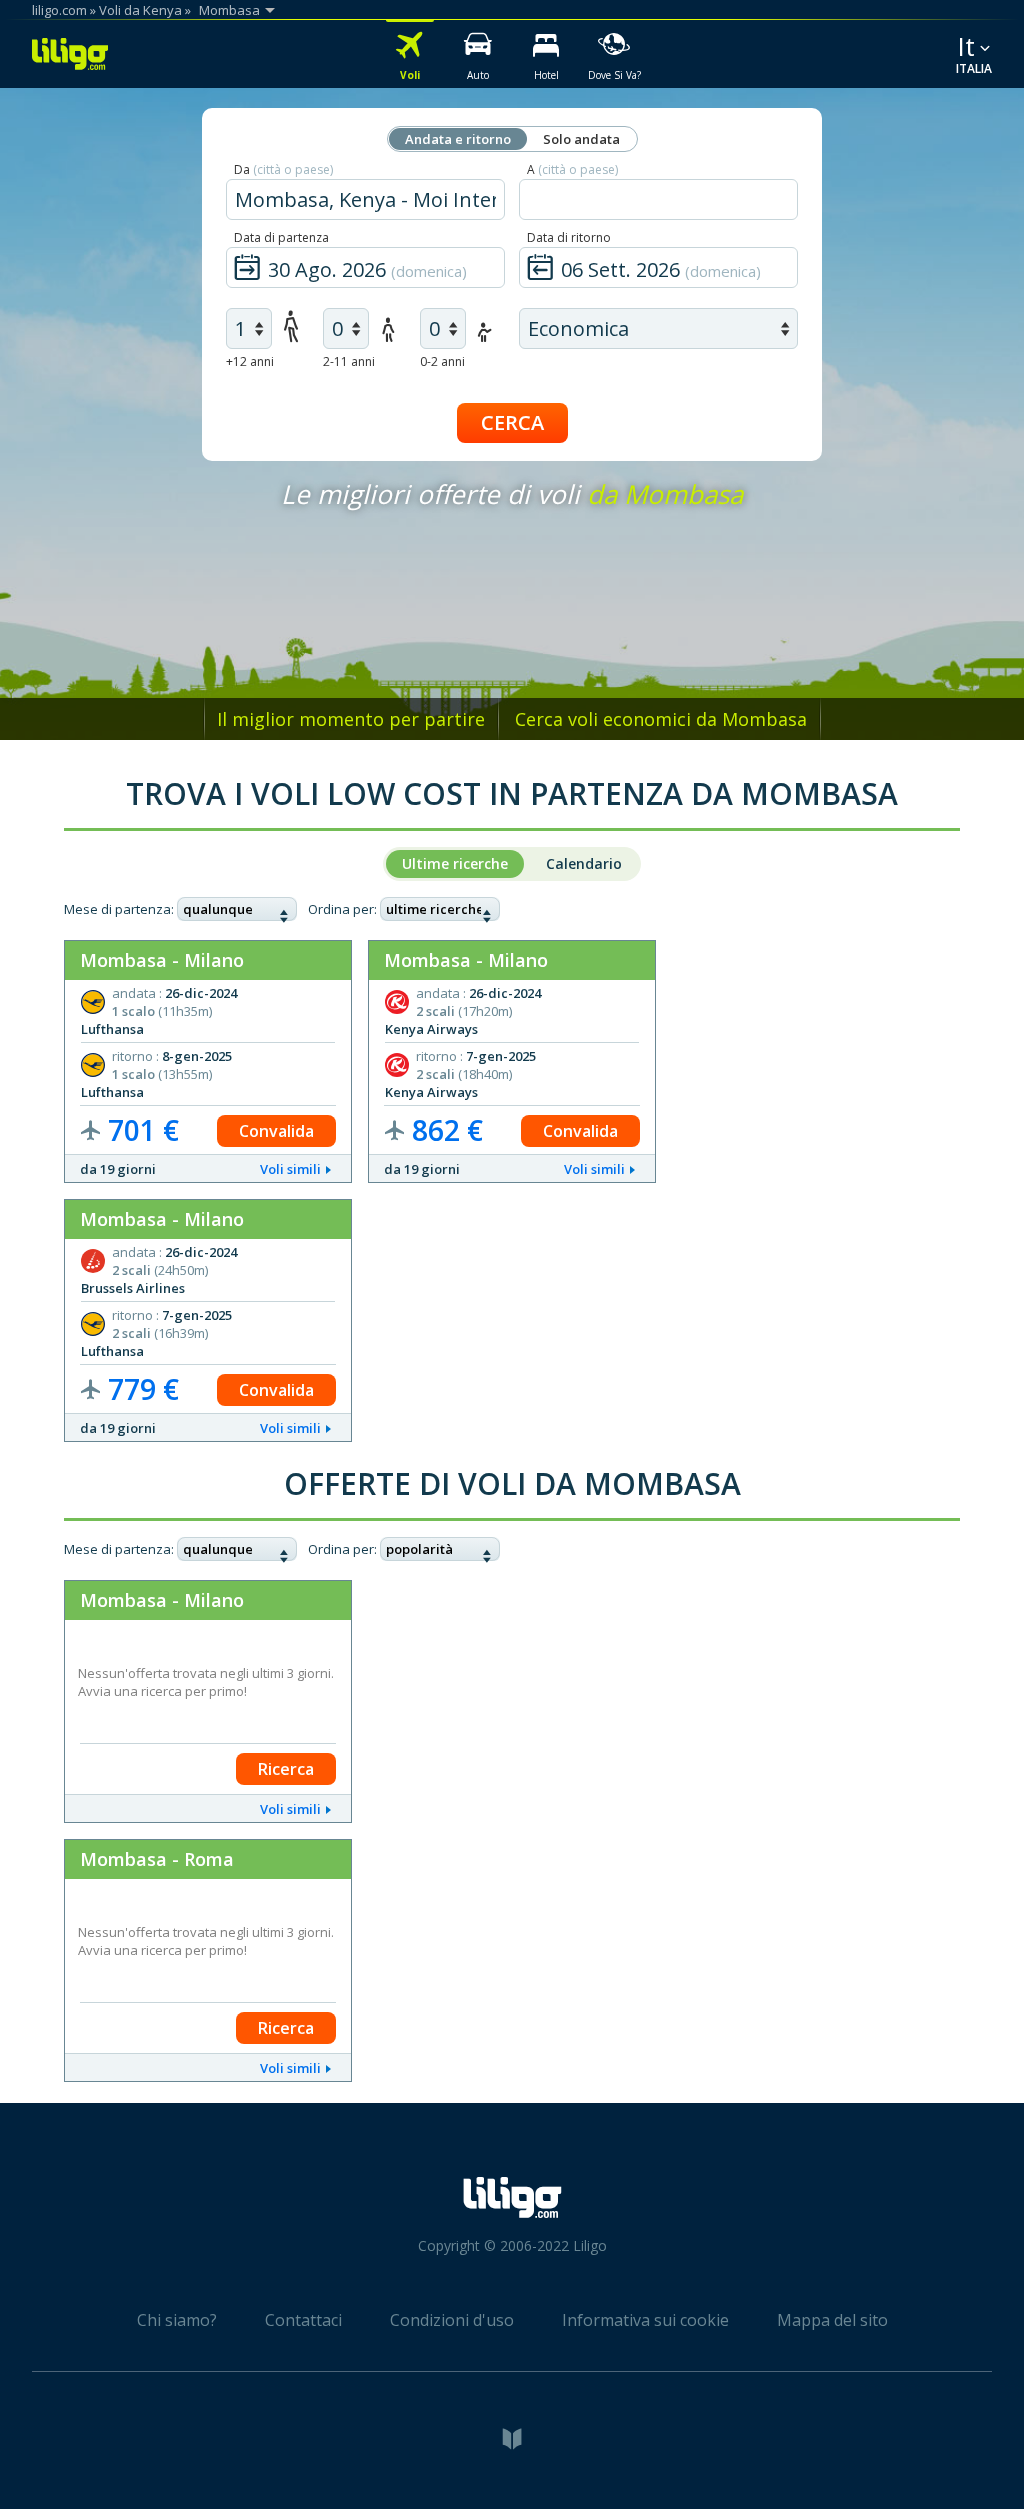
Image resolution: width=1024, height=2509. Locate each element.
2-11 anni (349, 361)
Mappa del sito (832, 2320)
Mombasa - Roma (157, 1859)
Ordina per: (342, 909)
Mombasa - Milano (162, 960)
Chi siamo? (177, 2320)
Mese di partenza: (119, 909)
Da (283, 169)
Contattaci (303, 2320)
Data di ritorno (569, 237)
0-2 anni (442, 361)
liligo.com (59, 10)
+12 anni (250, 361)
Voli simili (290, 1169)
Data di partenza (281, 237)
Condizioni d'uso (452, 2320)
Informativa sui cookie (645, 2320)
